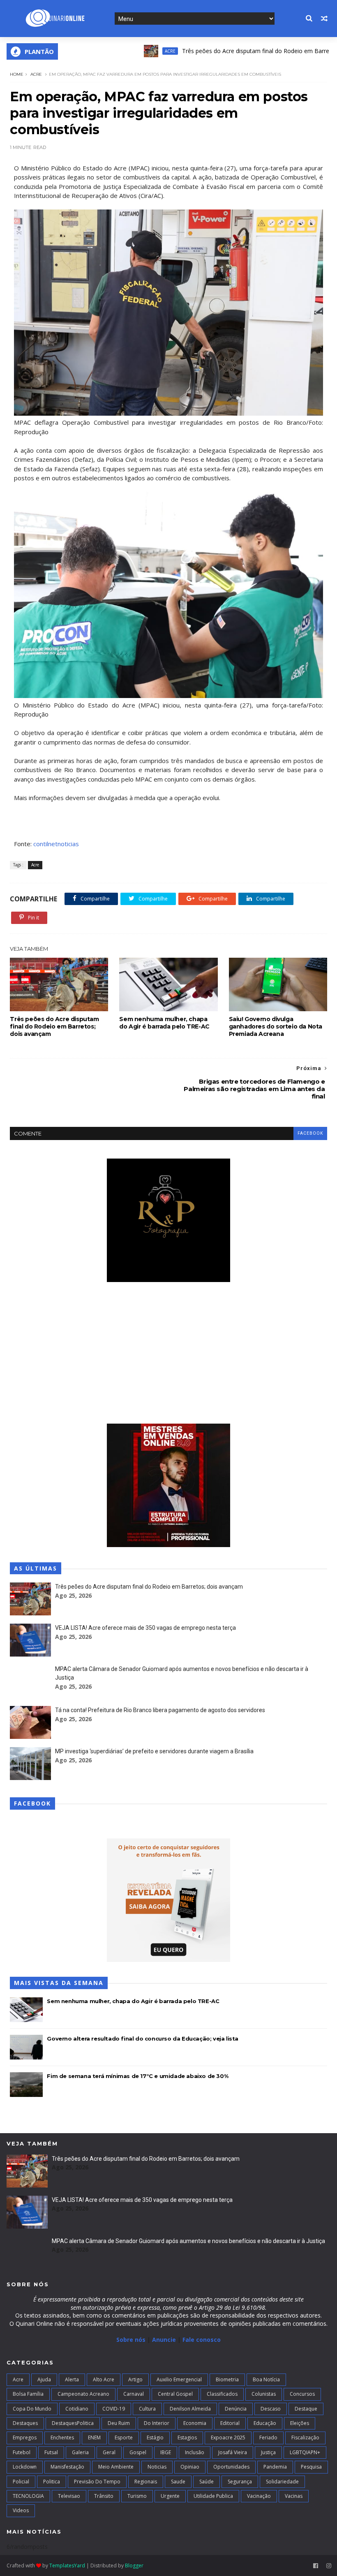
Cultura (147, 2409)
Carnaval (134, 2394)
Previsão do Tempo (97, 2482)
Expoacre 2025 (228, 2438)
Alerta (72, 2379)
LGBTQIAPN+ (305, 2452)
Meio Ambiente (116, 2467)
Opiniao (190, 2467)
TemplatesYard (67, 2566)
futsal (51, 2452)
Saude (178, 2482)
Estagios (187, 2438)
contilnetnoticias (56, 844)
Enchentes (62, 2438)
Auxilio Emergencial (179, 2379)
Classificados (222, 2394)
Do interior (157, 2423)
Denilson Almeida (190, 2409)
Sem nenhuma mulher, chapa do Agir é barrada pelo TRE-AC (164, 1023)
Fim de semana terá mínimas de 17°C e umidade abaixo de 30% (137, 2076)
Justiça (268, 2452)
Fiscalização (305, 2438)
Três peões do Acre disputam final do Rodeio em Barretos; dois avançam (237, 51)
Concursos (302, 2394)
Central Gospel (175, 2394)
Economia (195, 2423)
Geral (109, 2452)
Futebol (22, 2452)
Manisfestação (67, 2467)
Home (17, 74)
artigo (135, 2379)
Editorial (230, 2423)
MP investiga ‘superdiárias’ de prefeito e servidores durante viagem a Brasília (154, 1751)
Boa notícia (266, 2379)
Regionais (146, 2482)
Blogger (134, 2566)
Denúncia (236, 2409)
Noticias (157, 2467)
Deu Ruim (119, 2423)
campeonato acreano (83, 2394)
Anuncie (165, 2340)
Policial (21, 2482)
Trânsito (104, 2496)
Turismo (137, 2496)
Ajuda (44, 2379)
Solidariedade (282, 2482)
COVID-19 (114, 2409)
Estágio (155, 2438)
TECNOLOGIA (28, 2496)
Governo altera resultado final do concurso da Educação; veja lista (143, 2038)
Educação (265, 2423)
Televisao (69, 2496)
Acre (127, 51)
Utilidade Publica (213, 2496)
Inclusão (195, 2452)
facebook (310, 1133)
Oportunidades (231, 2467)
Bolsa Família (28, 2394)
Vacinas (294, 2496)
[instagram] (329, 2566)
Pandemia (275, 2467)
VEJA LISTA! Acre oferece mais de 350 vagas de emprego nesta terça (145, 1628)
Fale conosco (202, 2340)
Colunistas (264, 2394)
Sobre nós (131, 2340)
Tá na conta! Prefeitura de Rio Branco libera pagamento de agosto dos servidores (160, 1710)
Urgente (170, 2496)
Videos (21, 2510)
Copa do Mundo (32, 2409)
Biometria (227, 2379)
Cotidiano (77, 2409)
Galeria (80, 2452)
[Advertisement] (168, 1354)
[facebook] (316, 2566)
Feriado (268, 2438)
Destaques (25, 2423)
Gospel (138, 2452)
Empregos (25, 2438)
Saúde (207, 2482)
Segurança (240, 2482)
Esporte (124, 2438)
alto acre (104, 2379)
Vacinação (259, 2496)
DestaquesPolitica (73, 2423)
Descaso (271, 2409)
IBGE (166, 2452)
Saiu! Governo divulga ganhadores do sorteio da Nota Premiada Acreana (276, 1026)
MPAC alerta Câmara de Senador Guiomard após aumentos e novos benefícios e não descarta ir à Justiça (188, 2241)
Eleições (300, 2423)
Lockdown (25, 2467)
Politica (52, 2482)
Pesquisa (311, 2467)
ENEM (94, 2438)
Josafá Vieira (233, 2452)
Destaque (306, 2409)
